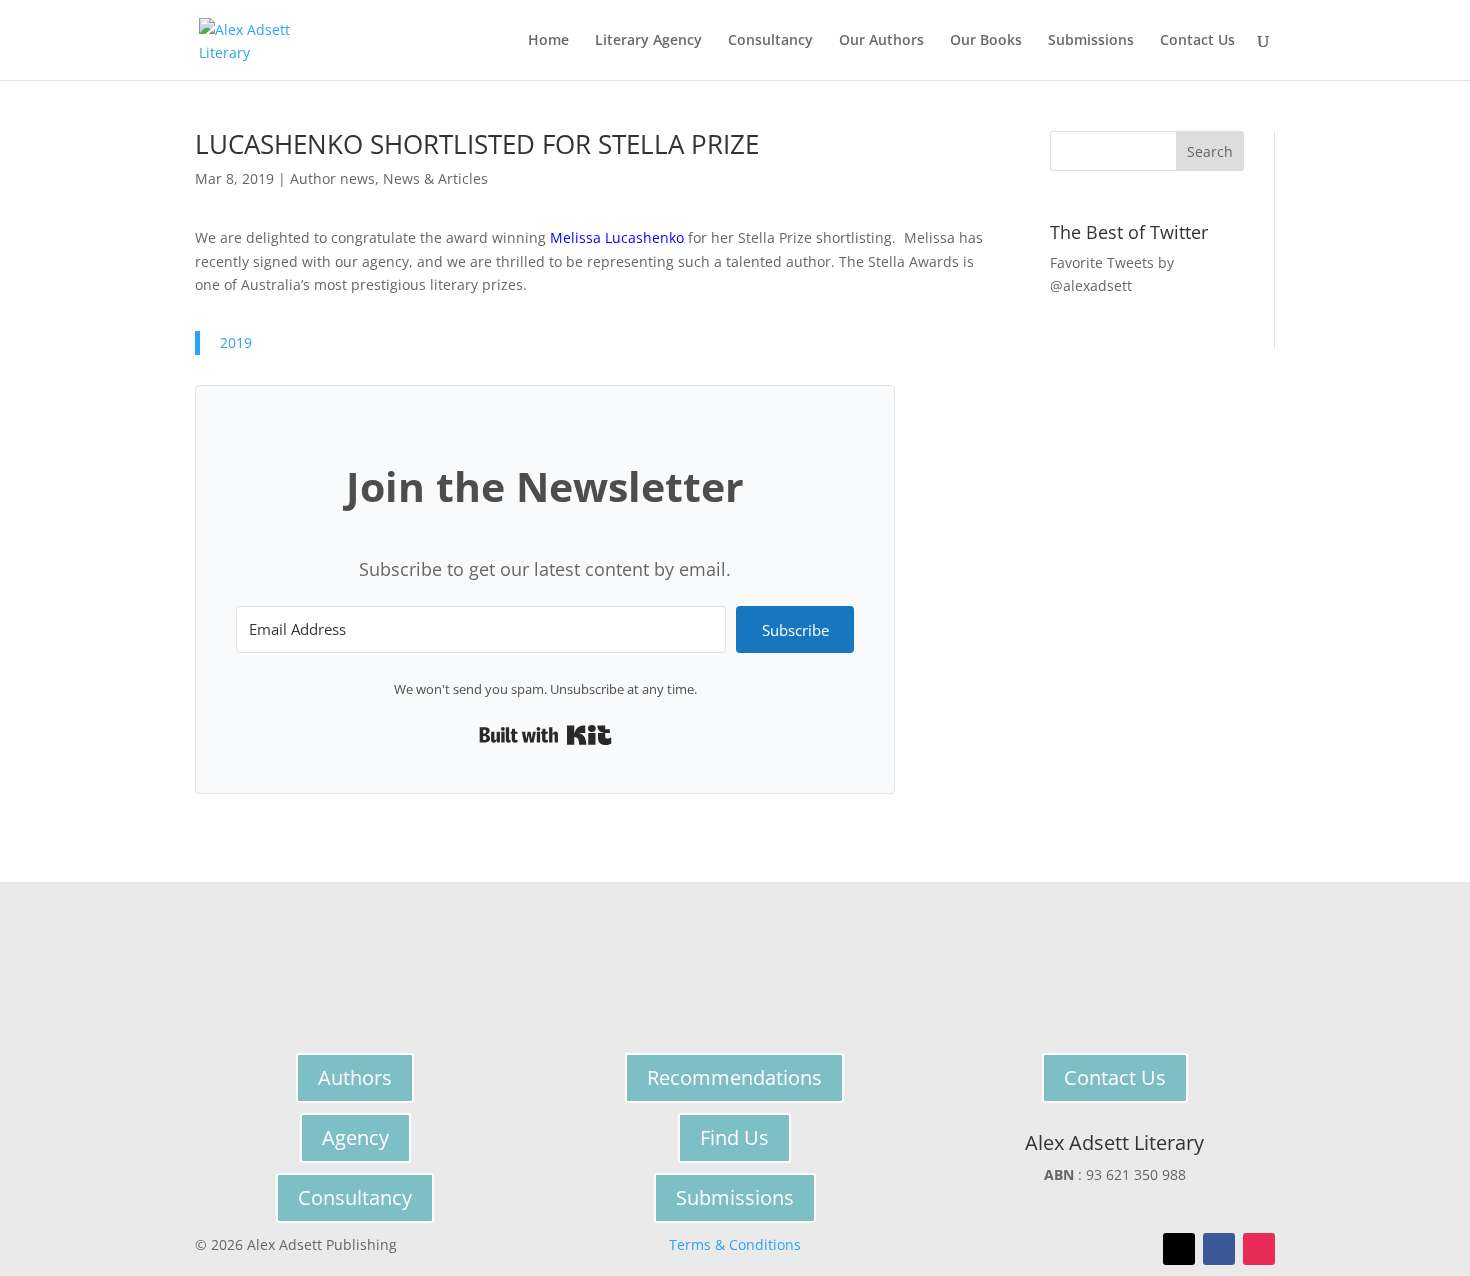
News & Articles (435, 178)
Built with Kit (545, 735)
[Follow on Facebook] (1219, 1249)
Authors (355, 1077)
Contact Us (1197, 41)
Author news (332, 178)
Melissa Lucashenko (617, 237)
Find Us (734, 1137)
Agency (355, 1137)
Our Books (986, 41)
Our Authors (881, 41)
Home (548, 41)
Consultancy (770, 41)
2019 (236, 342)
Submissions (1091, 41)
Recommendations (734, 1077)
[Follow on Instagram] (1259, 1249)
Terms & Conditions (735, 1244)
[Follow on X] (1179, 1249)
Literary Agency (648, 41)
